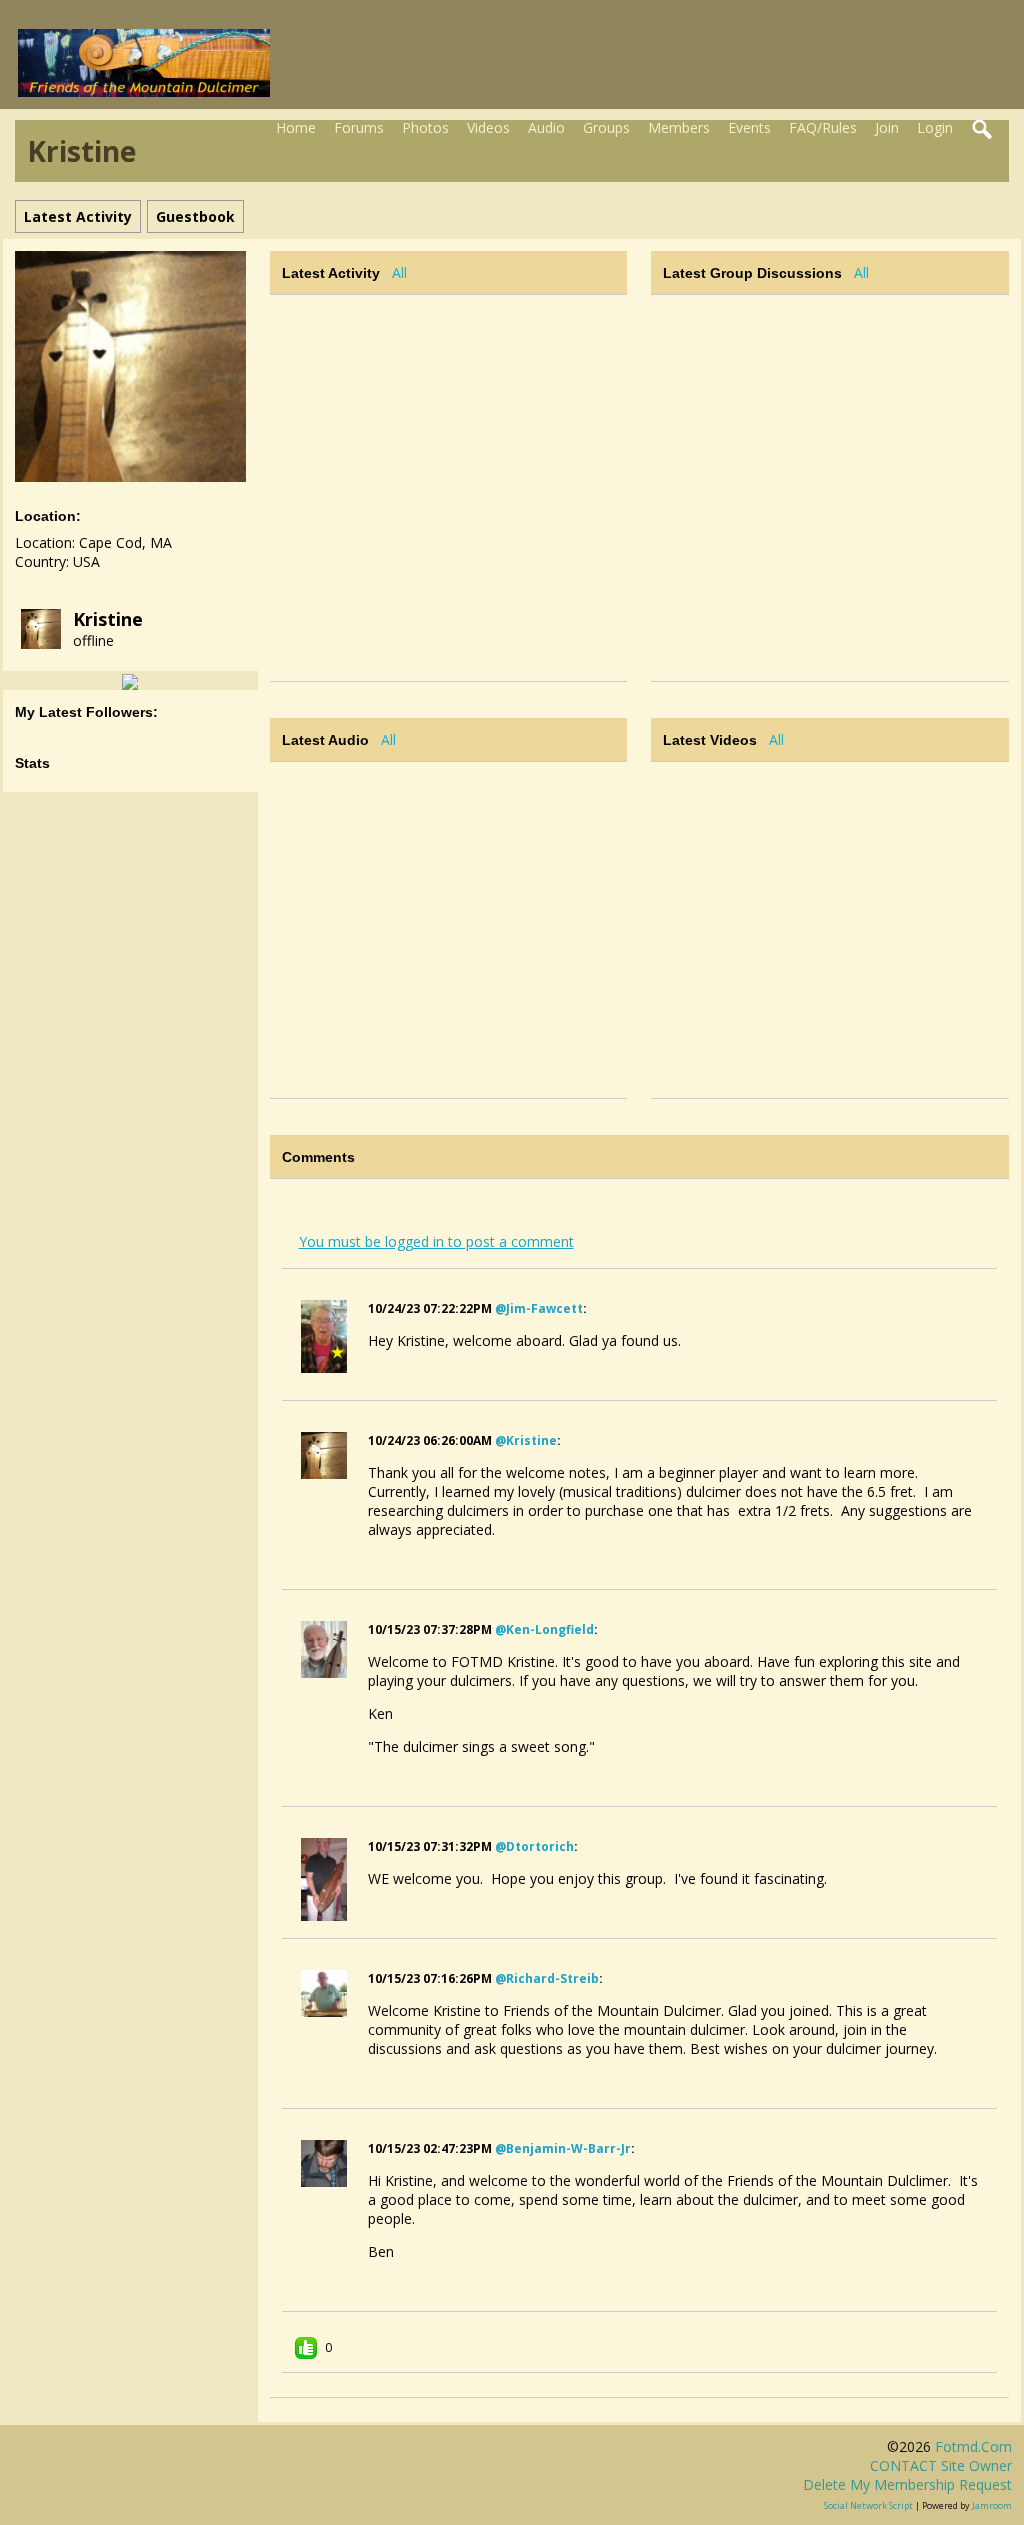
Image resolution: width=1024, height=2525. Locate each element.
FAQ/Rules (823, 127)
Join (887, 127)
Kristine (108, 619)
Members (679, 127)
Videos (488, 127)
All (399, 272)
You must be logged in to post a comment (436, 1241)
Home (296, 127)
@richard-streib (547, 1978)
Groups (606, 127)
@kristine (526, 1440)
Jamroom (992, 2505)
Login (935, 127)
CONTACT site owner (941, 2465)
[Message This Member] (130, 680)
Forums (359, 127)
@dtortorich (534, 1846)
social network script (868, 2505)
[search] (983, 130)
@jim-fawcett (539, 1308)
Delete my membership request (907, 2484)
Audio (546, 127)
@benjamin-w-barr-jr (563, 2148)
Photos (425, 127)
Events (749, 127)
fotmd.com (973, 2446)
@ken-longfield (544, 1629)
